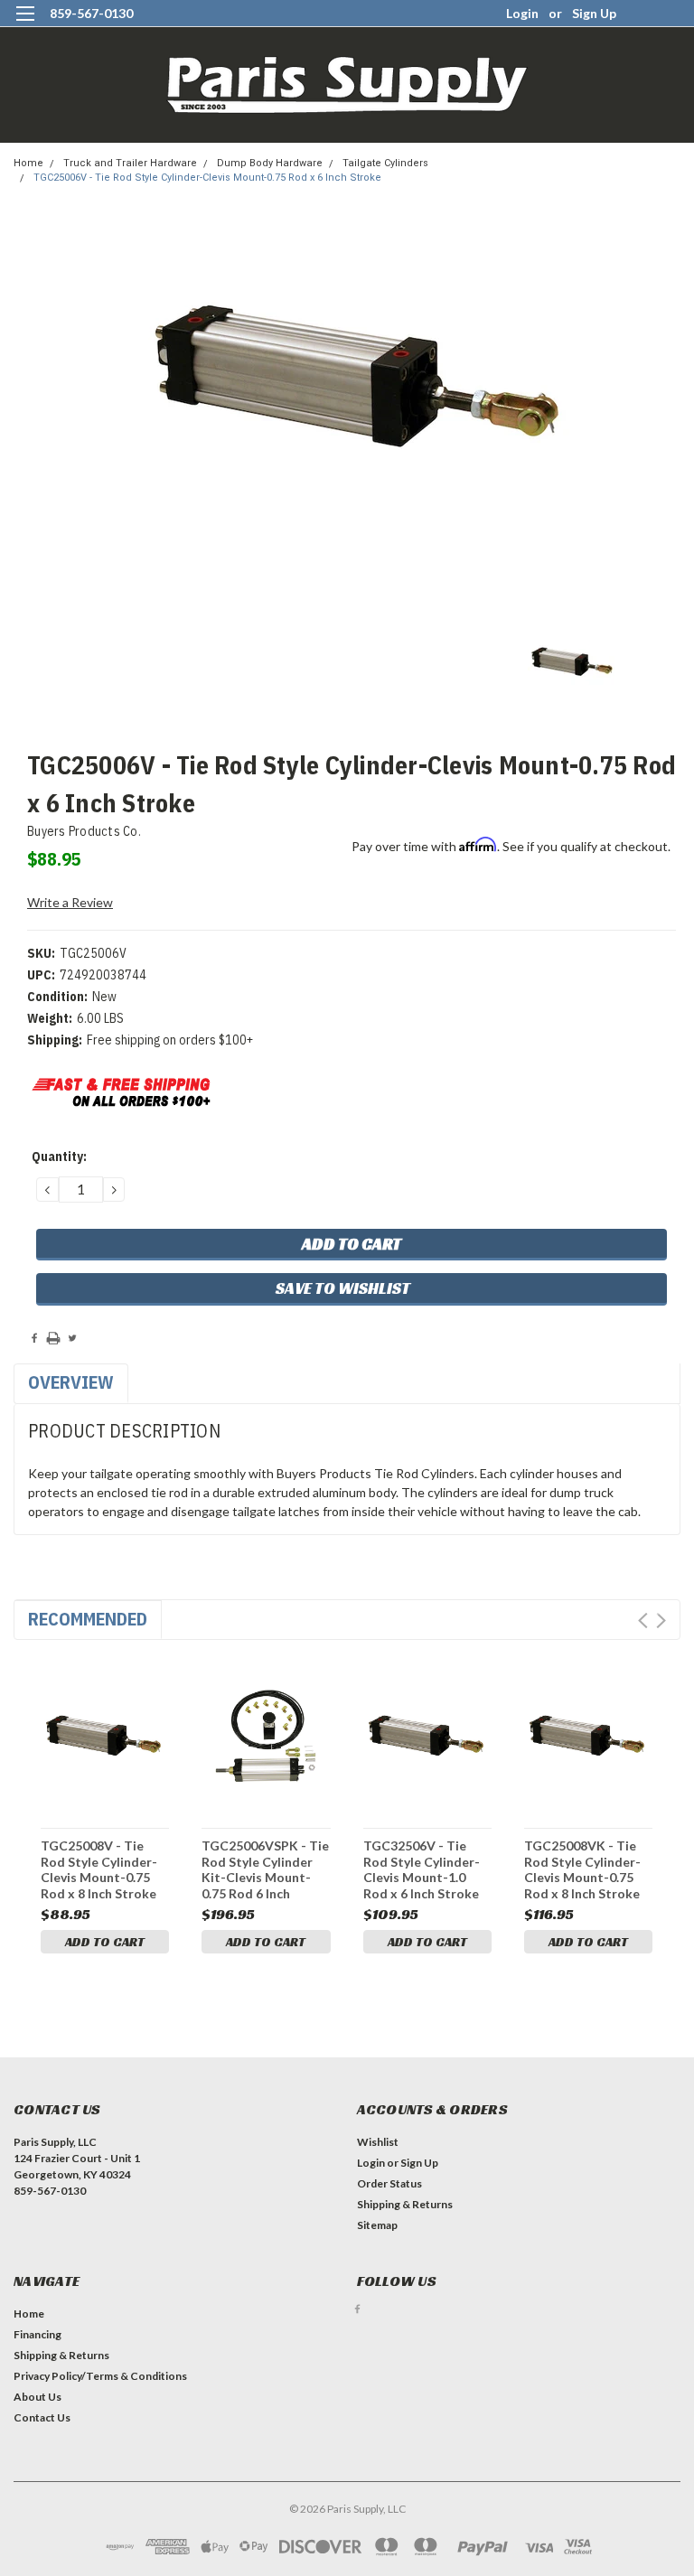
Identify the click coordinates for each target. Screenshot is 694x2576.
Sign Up (594, 13)
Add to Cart (105, 1942)
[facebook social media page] (357, 2309)
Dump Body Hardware (270, 163)
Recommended (88, 1619)
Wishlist (378, 2142)
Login (522, 13)
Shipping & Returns (405, 2204)
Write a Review (70, 902)
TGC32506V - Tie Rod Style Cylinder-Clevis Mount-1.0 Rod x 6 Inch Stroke (422, 1869)
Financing (38, 2334)
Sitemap (377, 2225)
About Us (38, 2397)
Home (28, 163)
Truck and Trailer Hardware (130, 163)
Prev (643, 1621)
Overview (71, 1382)
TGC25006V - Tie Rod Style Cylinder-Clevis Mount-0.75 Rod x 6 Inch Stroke (207, 178)
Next (661, 1621)
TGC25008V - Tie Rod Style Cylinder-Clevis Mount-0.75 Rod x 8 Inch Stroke (99, 1869)
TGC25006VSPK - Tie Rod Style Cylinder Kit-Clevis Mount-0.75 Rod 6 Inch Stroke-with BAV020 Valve (265, 1869)
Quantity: (59, 1157)
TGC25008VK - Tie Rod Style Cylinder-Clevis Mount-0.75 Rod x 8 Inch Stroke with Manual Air (582, 1869)
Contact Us (42, 2417)
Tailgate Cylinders (385, 163)
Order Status (389, 2183)
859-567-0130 (91, 13)
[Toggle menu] (25, 25)
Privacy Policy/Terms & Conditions (100, 2376)
